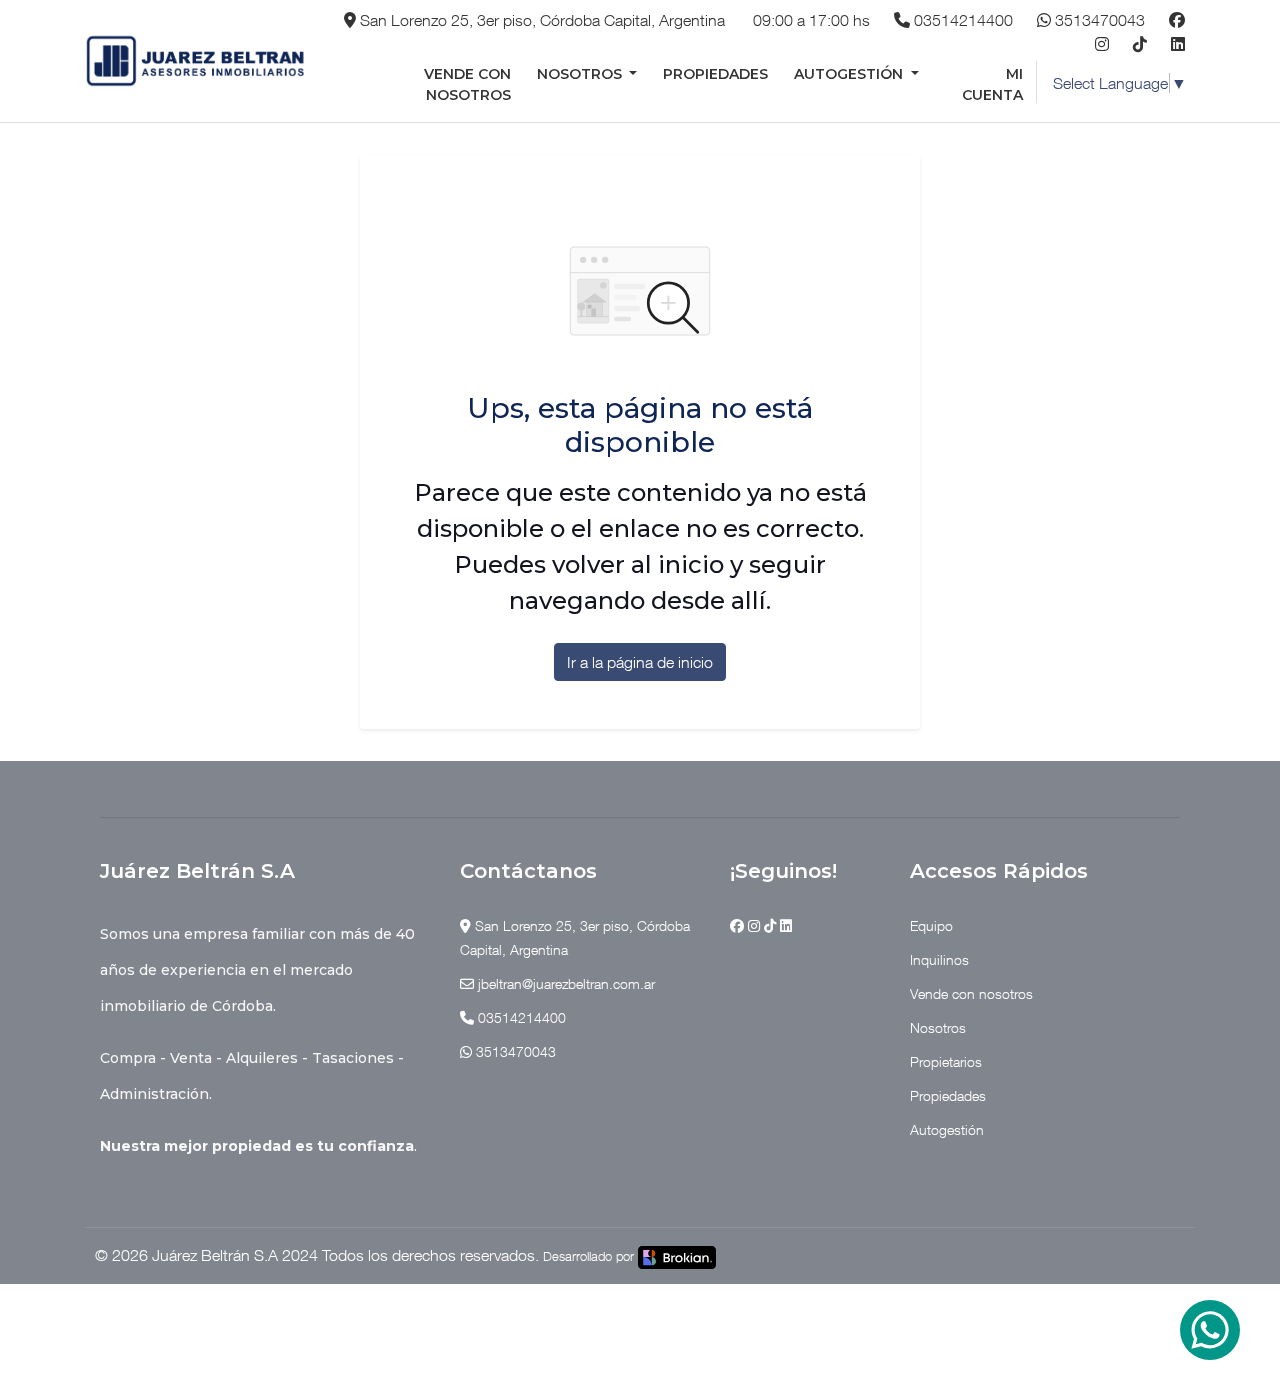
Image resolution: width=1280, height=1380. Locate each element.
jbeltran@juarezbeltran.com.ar (564, 983)
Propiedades (715, 74)
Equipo (931, 925)
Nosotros (581, 74)
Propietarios (946, 1061)
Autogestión (850, 74)
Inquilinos (939, 959)
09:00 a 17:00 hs (809, 20)
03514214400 (961, 20)
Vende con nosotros (467, 84)
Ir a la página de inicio (640, 662)
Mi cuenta (992, 84)
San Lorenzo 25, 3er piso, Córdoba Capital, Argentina (540, 20)
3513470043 (1098, 20)
